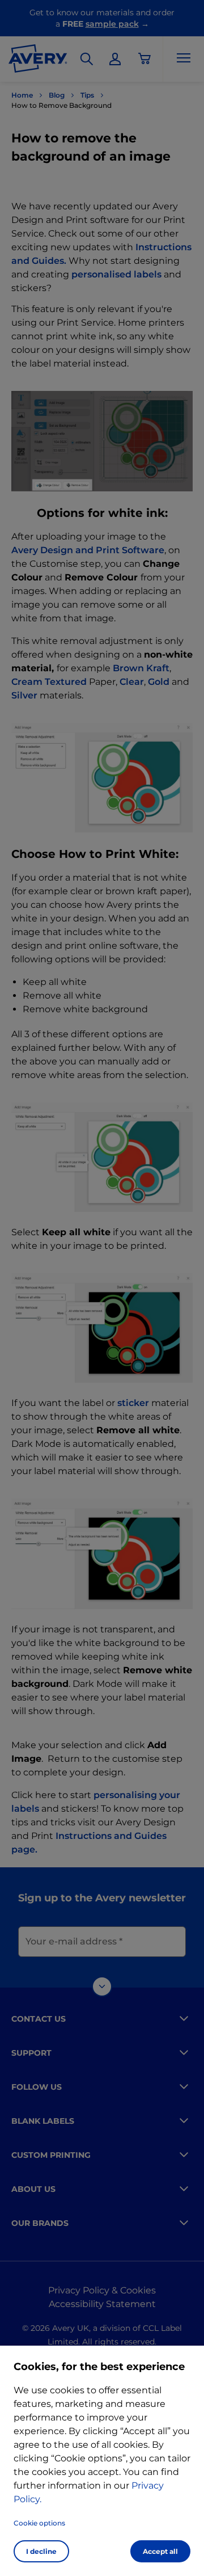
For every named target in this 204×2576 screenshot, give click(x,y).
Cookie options (39, 2523)
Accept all (160, 2551)
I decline (41, 2551)
